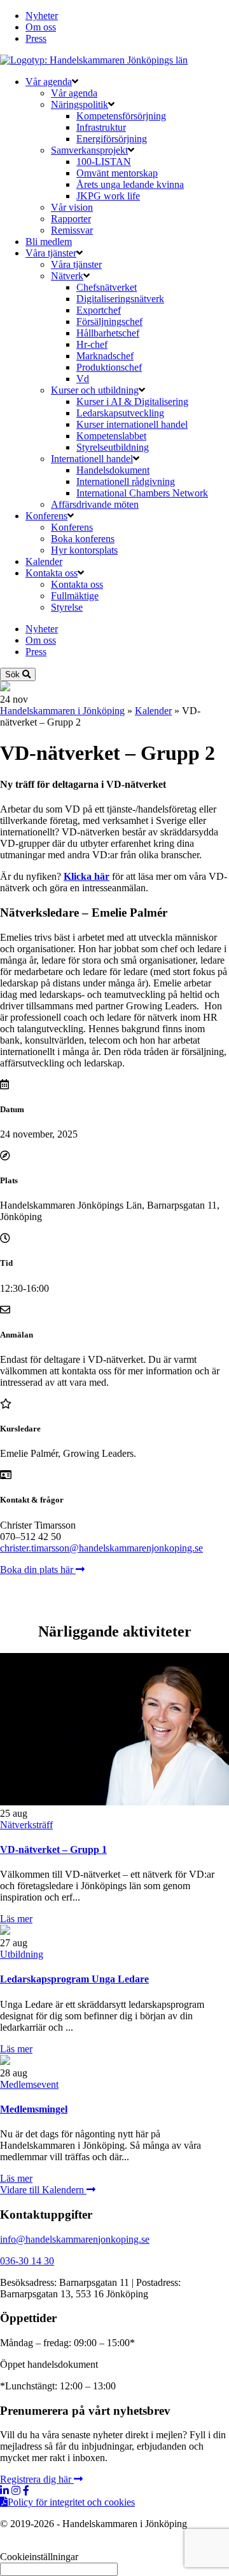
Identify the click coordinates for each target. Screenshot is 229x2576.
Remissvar (72, 230)
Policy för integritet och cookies (71, 2502)
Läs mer (16, 1919)
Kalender (44, 561)
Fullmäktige (75, 596)
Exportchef (99, 310)
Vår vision (72, 207)
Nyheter (42, 16)
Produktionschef (109, 367)
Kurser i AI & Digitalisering (132, 402)
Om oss (41, 27)
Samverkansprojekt (89, 150)
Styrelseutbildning (113, 447)
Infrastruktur (101, 127)
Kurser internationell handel (132, 424)
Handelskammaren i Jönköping (62, 711)
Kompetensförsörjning (121, 116)
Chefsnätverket (107, 287)
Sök (14, 674)
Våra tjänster (51, 253)
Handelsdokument (113, 470)
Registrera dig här (37, 2479)
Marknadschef (105, 356)
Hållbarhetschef (108, 333)
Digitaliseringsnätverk (120, 299)
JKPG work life (108, 196)
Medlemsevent (29, 2084)
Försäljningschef (109, 322)
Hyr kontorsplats (84, 550)
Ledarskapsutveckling (120, 413)
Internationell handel (92, 459)
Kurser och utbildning (95, 390)
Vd (83, 379)
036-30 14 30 (27, 2261)
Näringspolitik (80, 104)
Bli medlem (49, 242)
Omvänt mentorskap (117, 173)
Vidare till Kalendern (43, 2190)
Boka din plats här (38, 1570)
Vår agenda (49, 82)
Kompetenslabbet (111, 436)
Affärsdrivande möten (95, 504)
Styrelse (67, 607)
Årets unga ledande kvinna (130, 184)
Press (36, 38)
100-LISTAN (104, 162)
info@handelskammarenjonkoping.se (75, 2239)
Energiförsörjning (112, 139)
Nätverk (67, 276)
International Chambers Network (142, 493)
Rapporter (71, 219)
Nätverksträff (26, 1825)
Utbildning (22, 1954)
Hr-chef (92, 344)
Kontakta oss (52, 573)
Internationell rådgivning (126, 481)
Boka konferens (83, 539)
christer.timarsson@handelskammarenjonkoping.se (101, 1548)
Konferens (46, 516)
